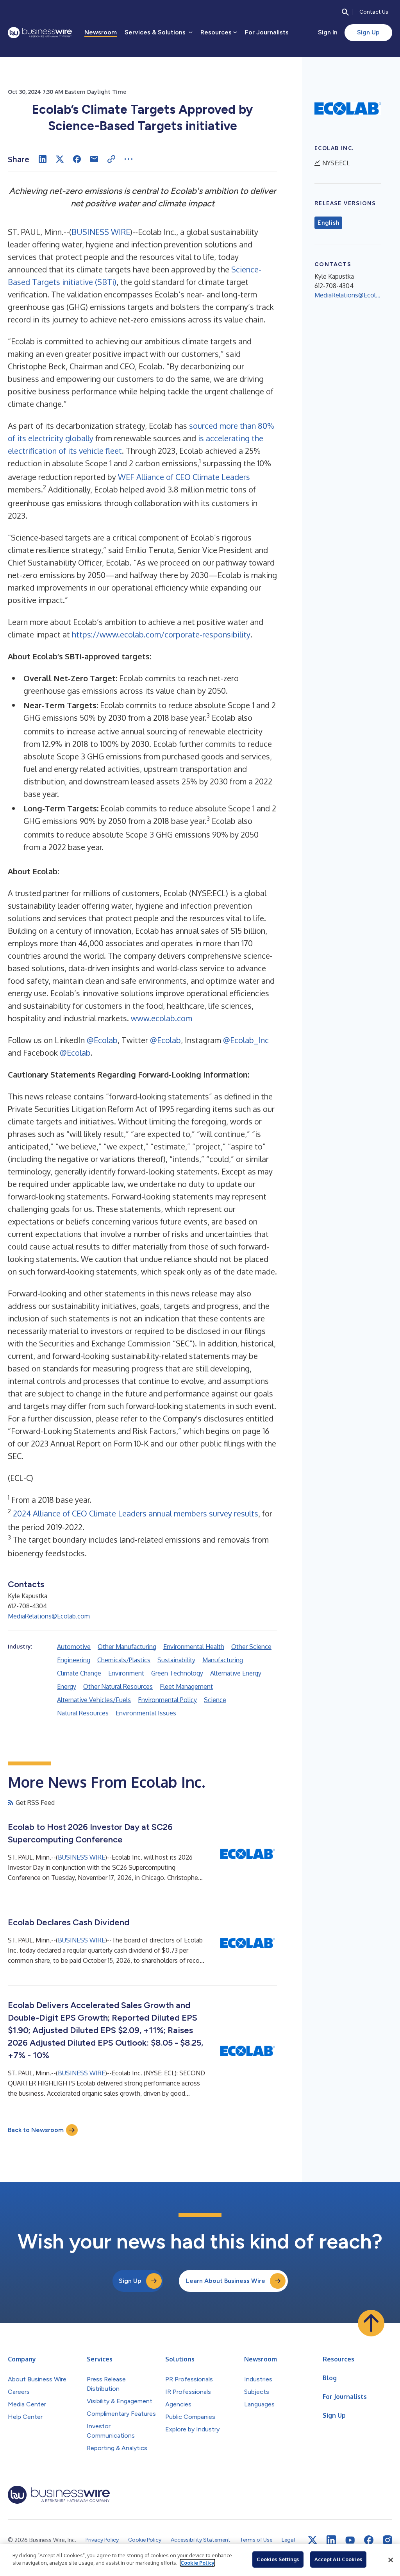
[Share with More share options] (129, 159)
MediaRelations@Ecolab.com (49, 1616)
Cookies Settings (278, 2559)
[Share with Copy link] (111, 159)
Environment (126, 1673)
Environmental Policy (167, 1700)
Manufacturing (223, 1660)
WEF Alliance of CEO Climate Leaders (184, 477)
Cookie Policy (197, 2563)
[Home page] (40, 33)
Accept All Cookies (338, 2559)
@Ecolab (102, 1040)
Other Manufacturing (127, 1647)
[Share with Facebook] (77, 159)
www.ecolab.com (162, 1018)
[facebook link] (369, 2540)
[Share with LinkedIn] (43, 159)
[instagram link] (387, 2540)
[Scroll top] (371, 2323)
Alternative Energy (236, 1673)
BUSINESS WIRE (101, 232)
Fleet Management (186, 1686)
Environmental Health (194, 1647)
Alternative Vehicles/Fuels (94, 1700)
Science (215, 1700)
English (328, 223)
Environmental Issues (146, 1713)
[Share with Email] (94, 159)
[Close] (391, 2560)
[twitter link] (312, 2540)
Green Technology (177, 1673)
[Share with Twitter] (60, 159)
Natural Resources (83, 1713)
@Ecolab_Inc (246, 1040)
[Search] (345, 12)
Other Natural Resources (118, 1686)
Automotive (74, 1647)
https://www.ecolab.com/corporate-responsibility (161, 634)
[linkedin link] (331, 2540)
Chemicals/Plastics (124, 1660)
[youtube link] (350, 2540)
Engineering (74, 1660)
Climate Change (79, 1673)
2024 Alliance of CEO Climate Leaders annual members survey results (136, 1513)
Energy (67, 1686)
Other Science (251, 1647)
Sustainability (176, 1660)
